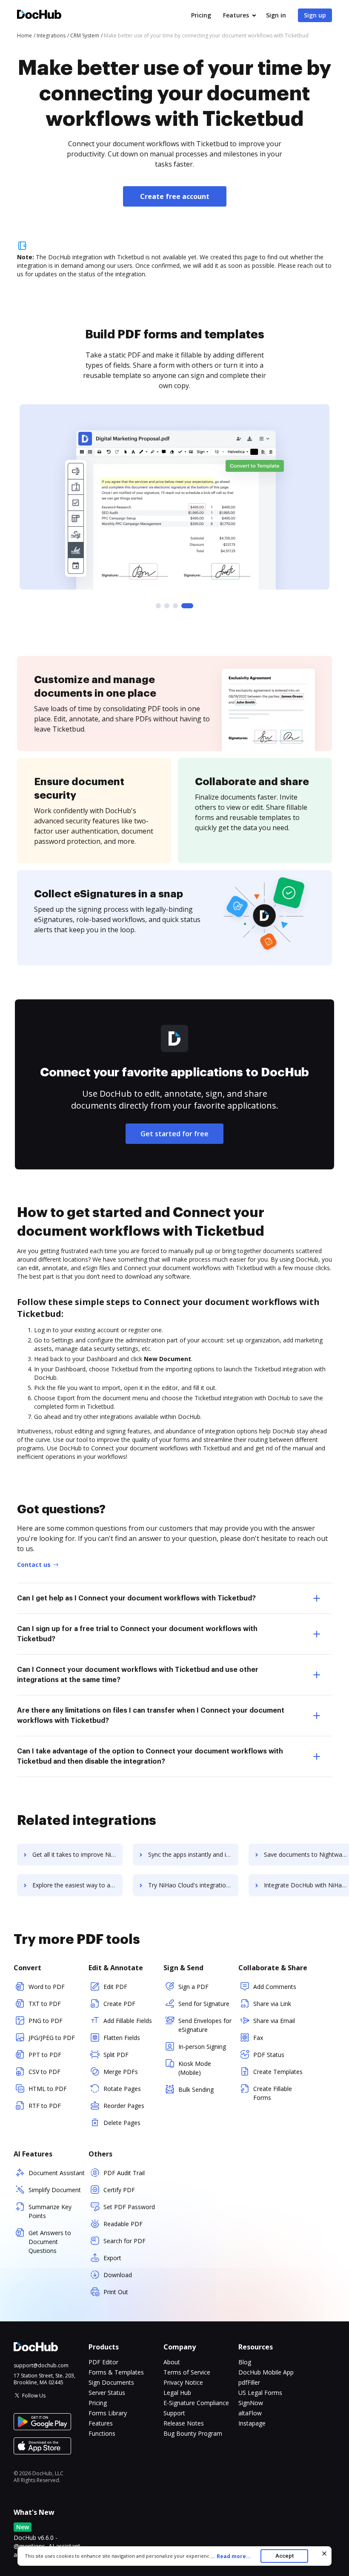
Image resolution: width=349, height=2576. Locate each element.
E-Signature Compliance (196, 2403)
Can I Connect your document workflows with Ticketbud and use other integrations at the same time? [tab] (138, 1675)
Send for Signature (204, 2004)
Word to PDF (47, 1987)
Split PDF (116, 2055)
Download (118, 2275)
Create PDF (119, 2004)
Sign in (276, 15)
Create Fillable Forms (273, 2093)
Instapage (252, 2423)
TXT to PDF (45, 2004)
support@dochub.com (41, 2366)
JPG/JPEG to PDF (52, 2038)
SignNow (251, 2403)
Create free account (175, 196)
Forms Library (108, 2413)
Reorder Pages (124, 2106)
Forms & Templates (116, 2372)
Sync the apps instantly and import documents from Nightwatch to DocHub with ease (193, 1854)
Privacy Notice (183, 2382)
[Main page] (39, 16)
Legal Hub (177, 2393)
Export (112, 2258)
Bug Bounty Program (193, 2433)
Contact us (34, 1565)
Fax (258, 2038)
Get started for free (174, 1134)
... (231, 2556)
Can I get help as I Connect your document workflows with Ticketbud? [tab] (136, 1598)
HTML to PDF (48, 2089)
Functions (102, 2433)
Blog (245, 2362)
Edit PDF (115, 1987)
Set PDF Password (129, 2207)
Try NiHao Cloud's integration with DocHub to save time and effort (193, 1885)
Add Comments (275, 1987)
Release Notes (184, 2423)
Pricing (201, 15)
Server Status (107, 2393)
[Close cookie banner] (324, 2553)
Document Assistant (57, 2173)
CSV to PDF (44, 2072)
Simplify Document (55, 2190)
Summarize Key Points (50, 2211)
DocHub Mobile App (266, 2372)
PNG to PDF (46, 2021)
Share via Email (274, 2021)
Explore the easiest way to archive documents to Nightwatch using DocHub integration (77, 1885)
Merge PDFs (121, 2072)
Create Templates (278, 2072)
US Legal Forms (260, 2393)
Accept (285, 2556)
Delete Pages (122, 2123)
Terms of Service (187, 2372)
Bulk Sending (196, 2089)
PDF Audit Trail (124, 2173)
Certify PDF (119, 2190)
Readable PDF (123, 2224)
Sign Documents (111, 2382)
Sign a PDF (193, 1987)
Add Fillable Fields (128, 2021)
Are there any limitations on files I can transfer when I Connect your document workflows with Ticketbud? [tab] (151, 1716)
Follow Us (34, 2396)
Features (236, 15)
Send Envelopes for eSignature (205, 2025)
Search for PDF (124, 2241)
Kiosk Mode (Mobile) (195, 2068)
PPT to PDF (45, 2055)
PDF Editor (103, 2362)
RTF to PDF (45, 2106)
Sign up (315, 15)
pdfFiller (249, 2382)
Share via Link (272, 2004)
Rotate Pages (122, 2089)
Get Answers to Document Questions (50, 2242)
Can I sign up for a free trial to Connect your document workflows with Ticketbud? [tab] (137, 1634)
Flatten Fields (122, 2038)
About (172, 2362)
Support (174, 2413)
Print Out (116, 2292)
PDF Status (269, 2055)
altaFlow (250, 2413)
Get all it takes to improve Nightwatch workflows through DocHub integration (77, 1854)
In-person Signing (202, 2047)
